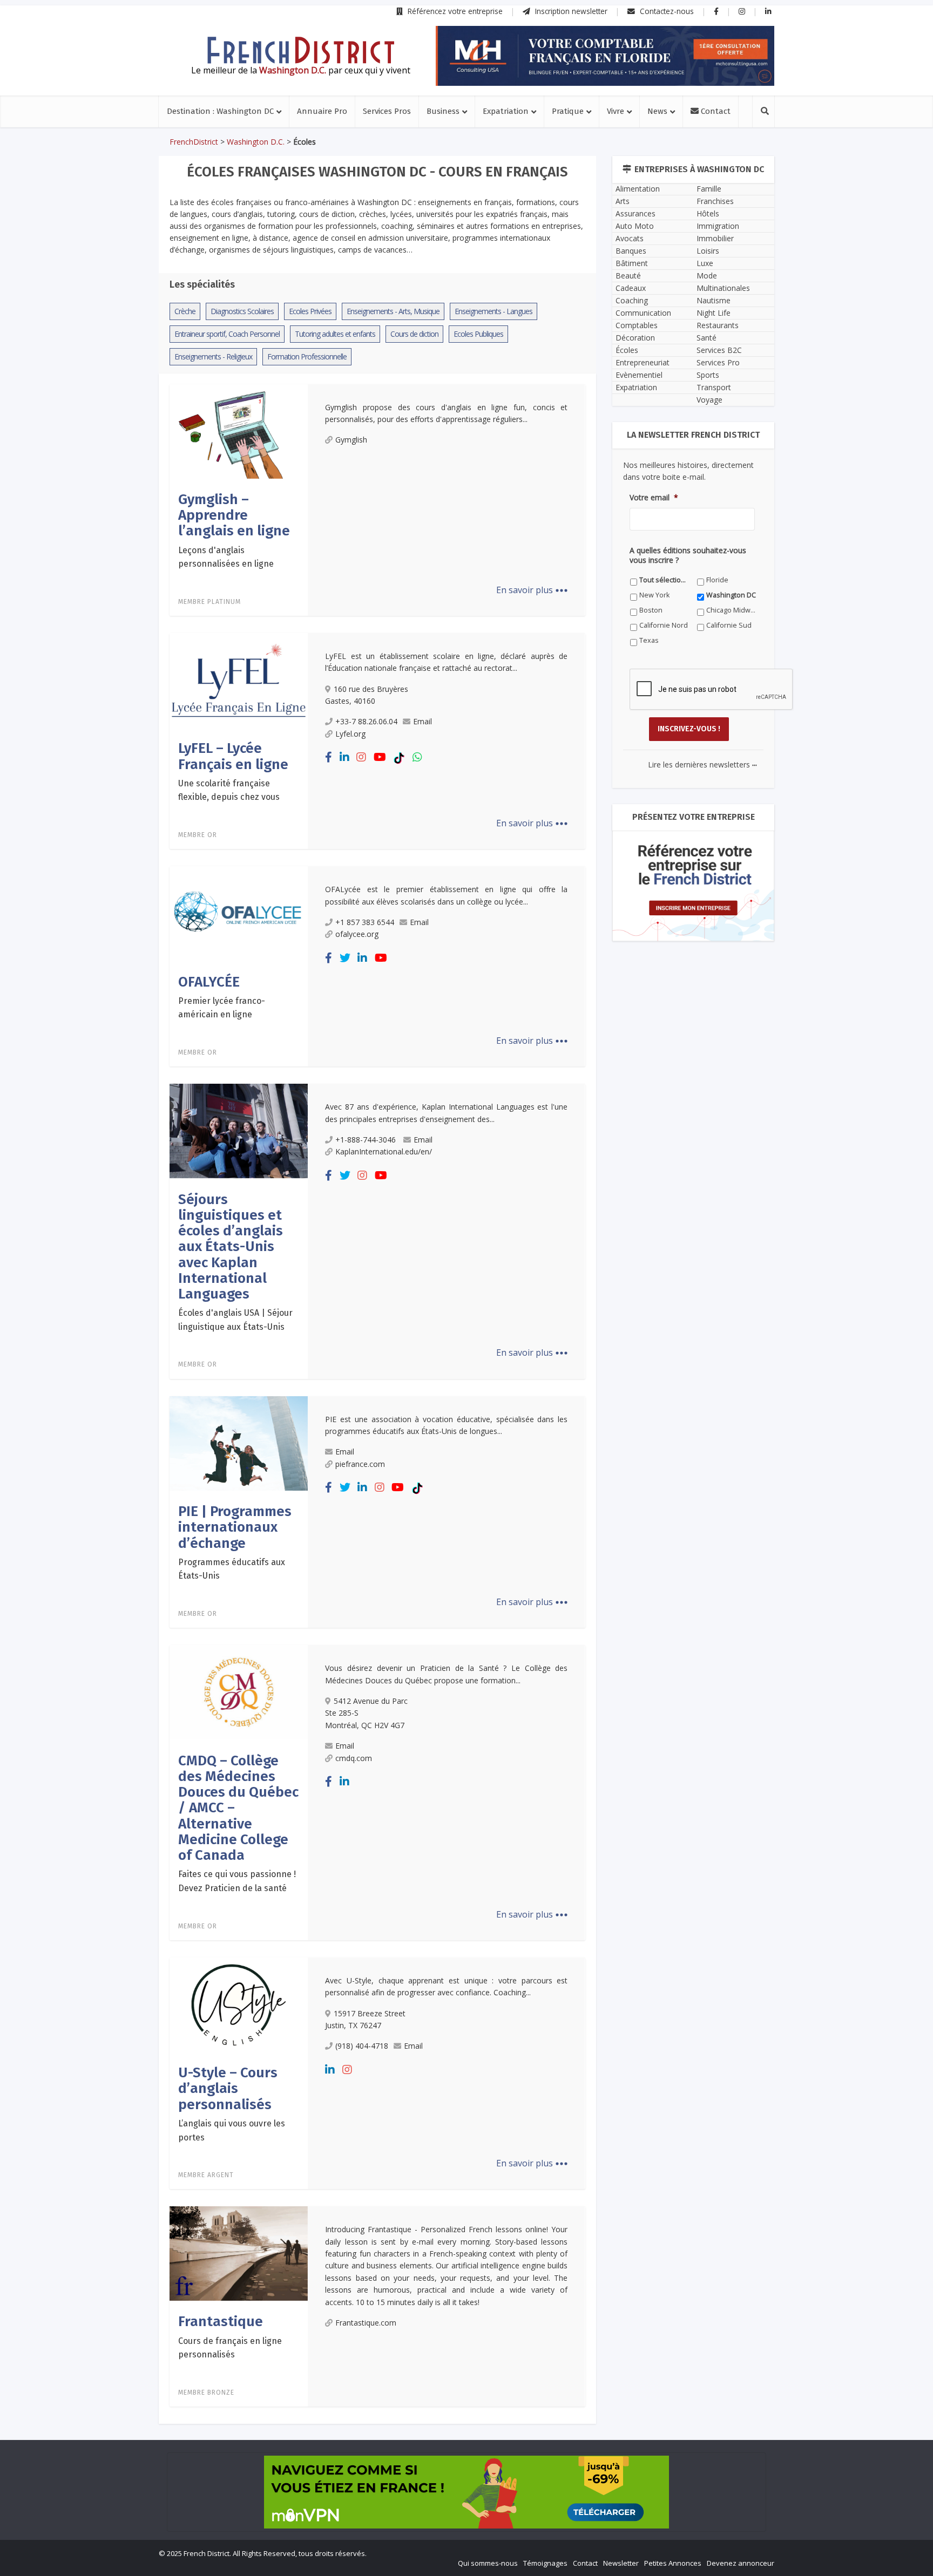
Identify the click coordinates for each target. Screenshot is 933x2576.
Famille (709, 189)
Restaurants (718, 325)
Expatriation (506, 111)
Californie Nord (664, 625)
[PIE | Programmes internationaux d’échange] (239, 1443)
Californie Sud (729, 625)
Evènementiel (639, 375)
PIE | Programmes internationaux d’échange (235, 1527)
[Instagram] (361, 757)
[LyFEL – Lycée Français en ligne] (239, 679)
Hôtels (708, 213)
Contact (715, 111)
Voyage (709, 400)
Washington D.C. (256, 142)
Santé (706, 338)
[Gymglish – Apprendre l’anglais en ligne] (239, 430)
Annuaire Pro (322, 111)
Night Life (714, 313)
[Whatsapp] (417, 757)
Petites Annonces (673, 2563)
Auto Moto (635, 226)
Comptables (637, 325)
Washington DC (731, 595)
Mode (707, 276)
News (657, 111)
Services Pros (387, 111)
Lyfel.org (350, 734)
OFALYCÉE (209, 982)
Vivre (616, 111)
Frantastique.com (366, 2323)
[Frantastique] (239, 2253)
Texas (649, 640)
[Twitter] (345, 958)
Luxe (705, 263)
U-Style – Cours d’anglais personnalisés (228, 2089)
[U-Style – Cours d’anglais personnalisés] (239, 2004)
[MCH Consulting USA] (605, 56)
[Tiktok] (399, 757)
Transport (714, 387)
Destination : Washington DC (220, 111)
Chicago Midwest (731, 610)
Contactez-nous (666, 11)
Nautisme (714, 300)
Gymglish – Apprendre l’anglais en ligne (234, 515)
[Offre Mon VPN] (466, 2492)
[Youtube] (380, 757)
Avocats (630, 238)
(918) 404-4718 (362, 2046)
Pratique (568, 111)
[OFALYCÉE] (239, 913)
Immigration (718, 226)
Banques (631, 251)
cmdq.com (354, 1758)
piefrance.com (360, 1464)
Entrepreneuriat (643, 362)
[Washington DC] (301, 50)
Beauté (628, 276)
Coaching (632, 300)
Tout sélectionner (664, 580)
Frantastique (221, 2322)
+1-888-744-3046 (367, 1140)
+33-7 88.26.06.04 (366, 721)
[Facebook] (329, 757)
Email (422, 721)
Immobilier (715, 238)
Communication (643, 313)
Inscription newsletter (570, 11)
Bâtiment (632, 263)
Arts (623, 201)
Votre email (654, 498)
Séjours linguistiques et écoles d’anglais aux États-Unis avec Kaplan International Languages (231, 1247)
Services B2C (719, 350)
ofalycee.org (357, 934)
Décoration (635, 338)
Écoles (627, 350)
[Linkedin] (344, 757)
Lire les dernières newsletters (702, 764)
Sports (708, 375)
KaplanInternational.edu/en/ (384, 1151)
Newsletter (621, 2563)
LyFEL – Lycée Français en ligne (233, 756)
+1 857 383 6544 (365, 922)
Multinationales (723, 288)
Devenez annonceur (741, 2563)
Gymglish (351, 440)
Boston (651, 610)
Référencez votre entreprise (454, 11)
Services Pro (718, 362)
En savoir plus (532, 590)
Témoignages (545, 2563)
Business (443, 111)
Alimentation (638, 189)
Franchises (715, 201)
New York (654, 595)
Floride (717, 580)
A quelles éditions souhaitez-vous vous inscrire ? (688, 555)
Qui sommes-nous (488, 2563)
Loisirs (708, 251)
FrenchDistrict (194, 142)
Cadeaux (631, 288)
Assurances (635, 213)
